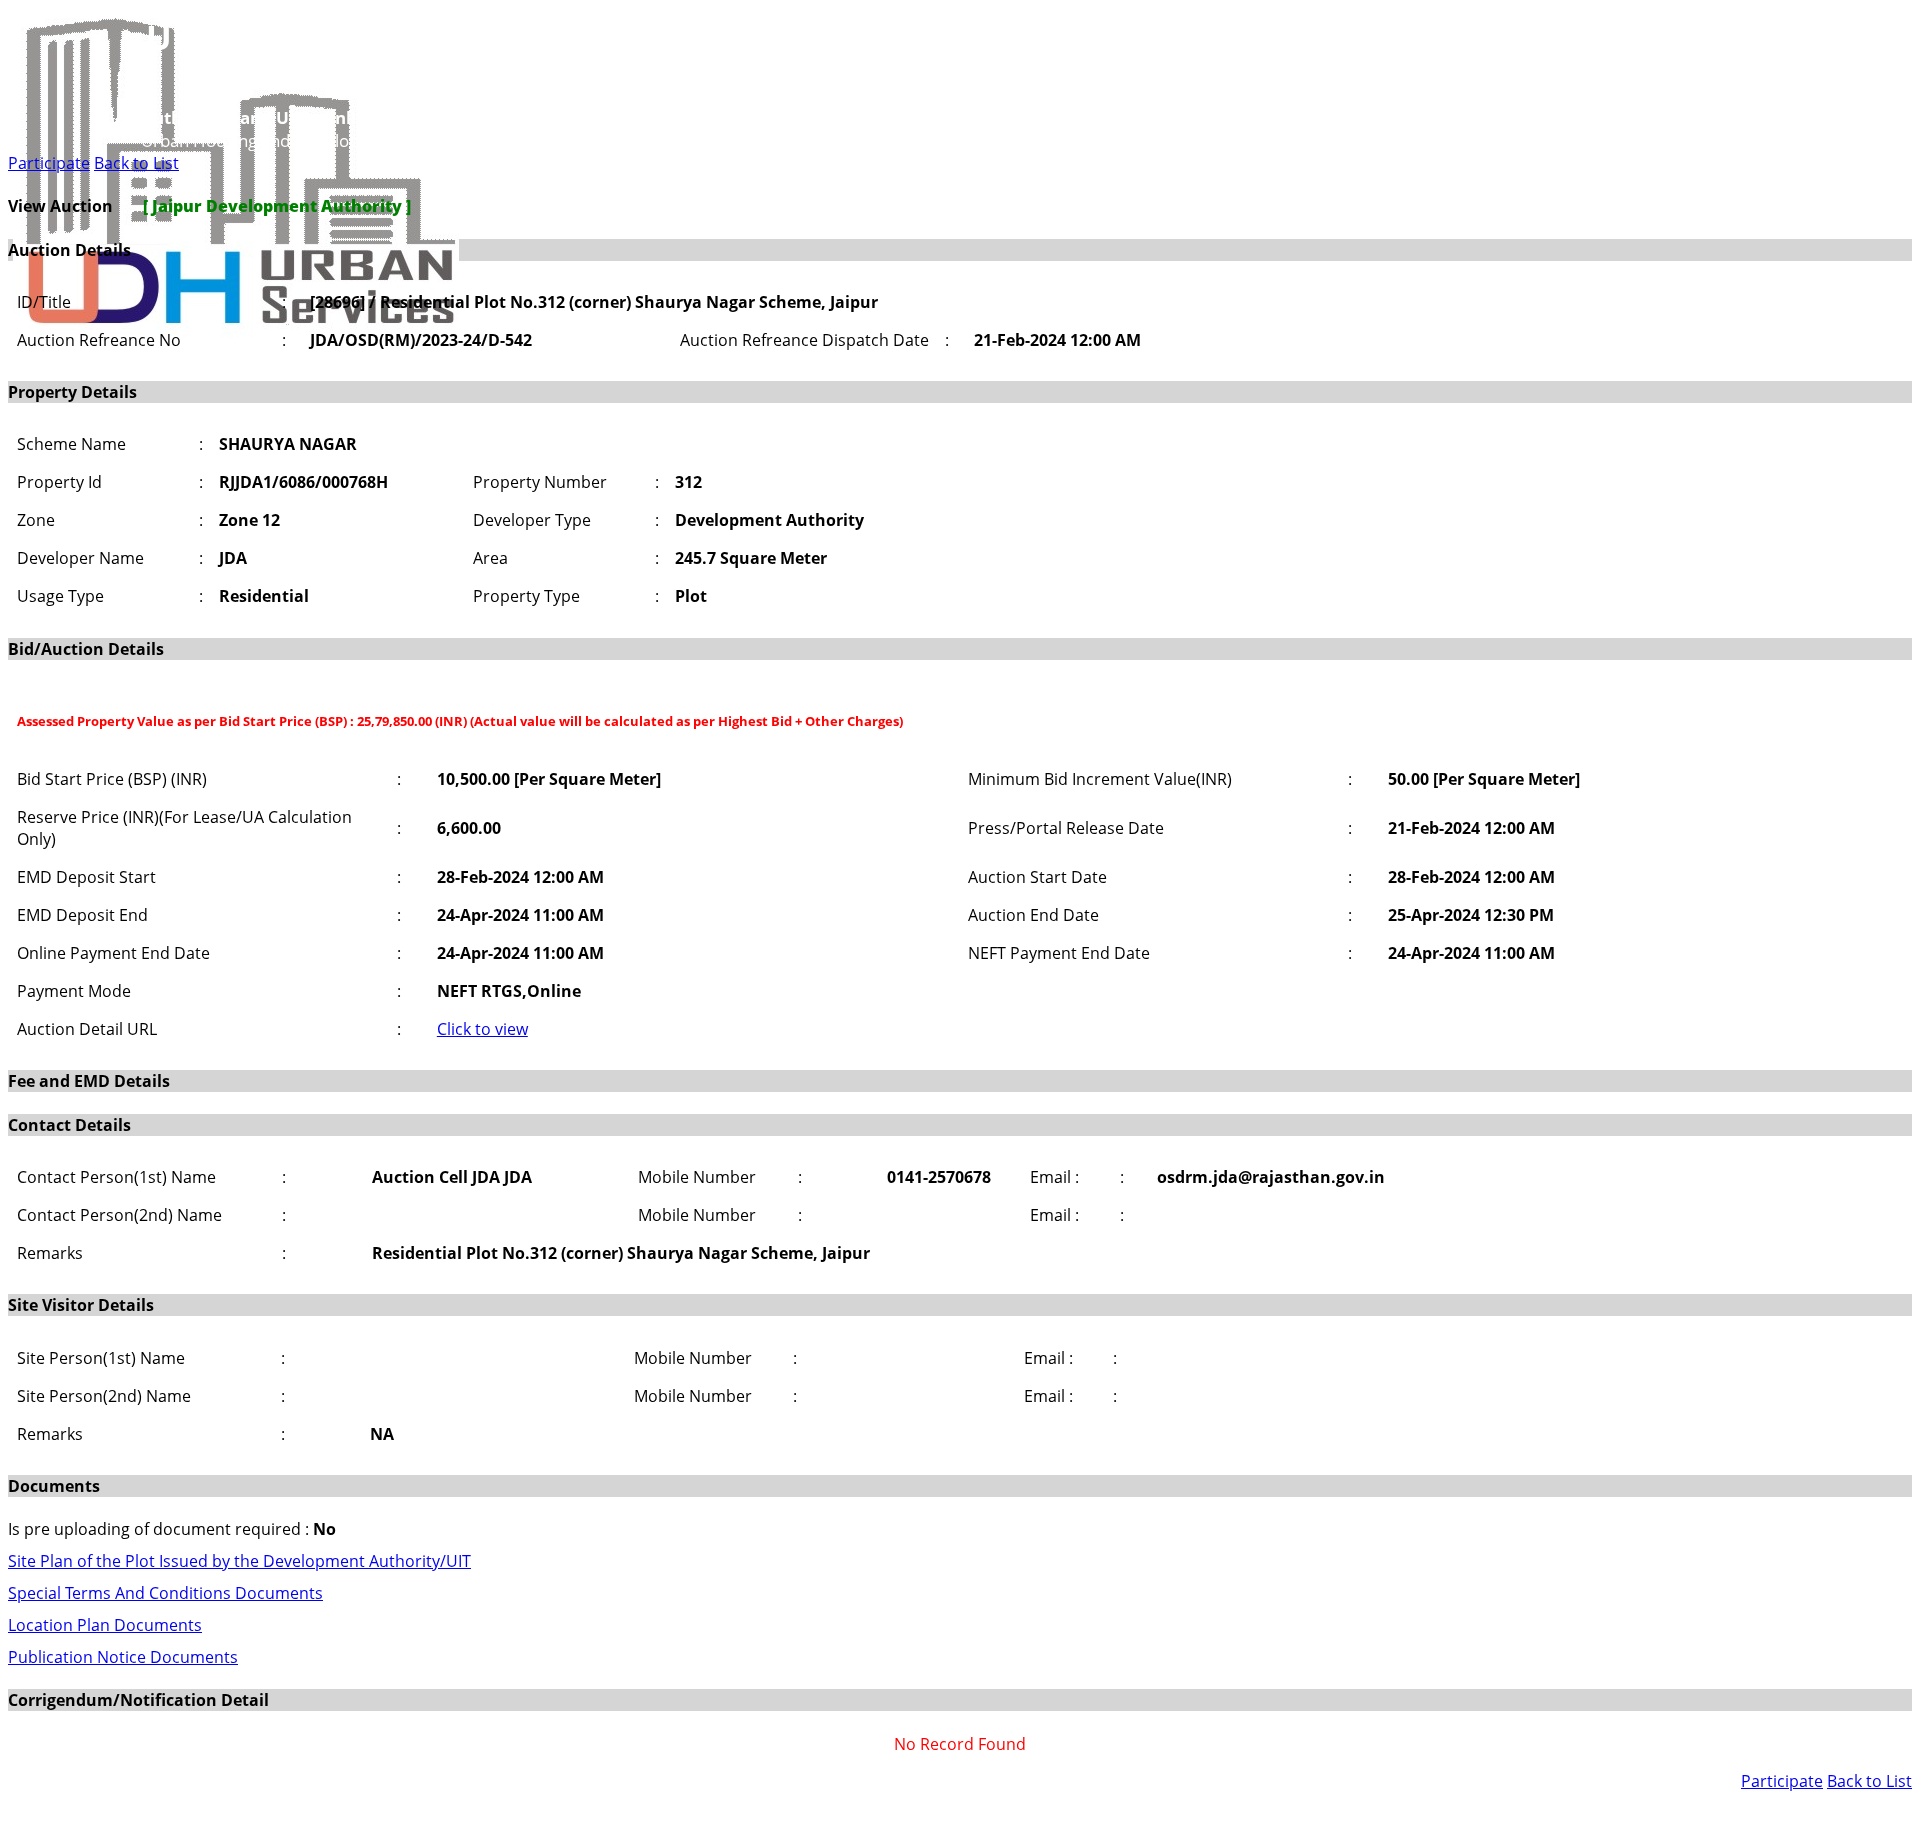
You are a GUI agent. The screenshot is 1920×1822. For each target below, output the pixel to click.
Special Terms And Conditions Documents (165, 1593)
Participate (49, 163)
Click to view (482, 1029)
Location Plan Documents (105, 1625)
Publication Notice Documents (123, 1657)
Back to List (136, 163)
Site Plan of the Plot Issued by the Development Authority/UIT (239, 1561)
